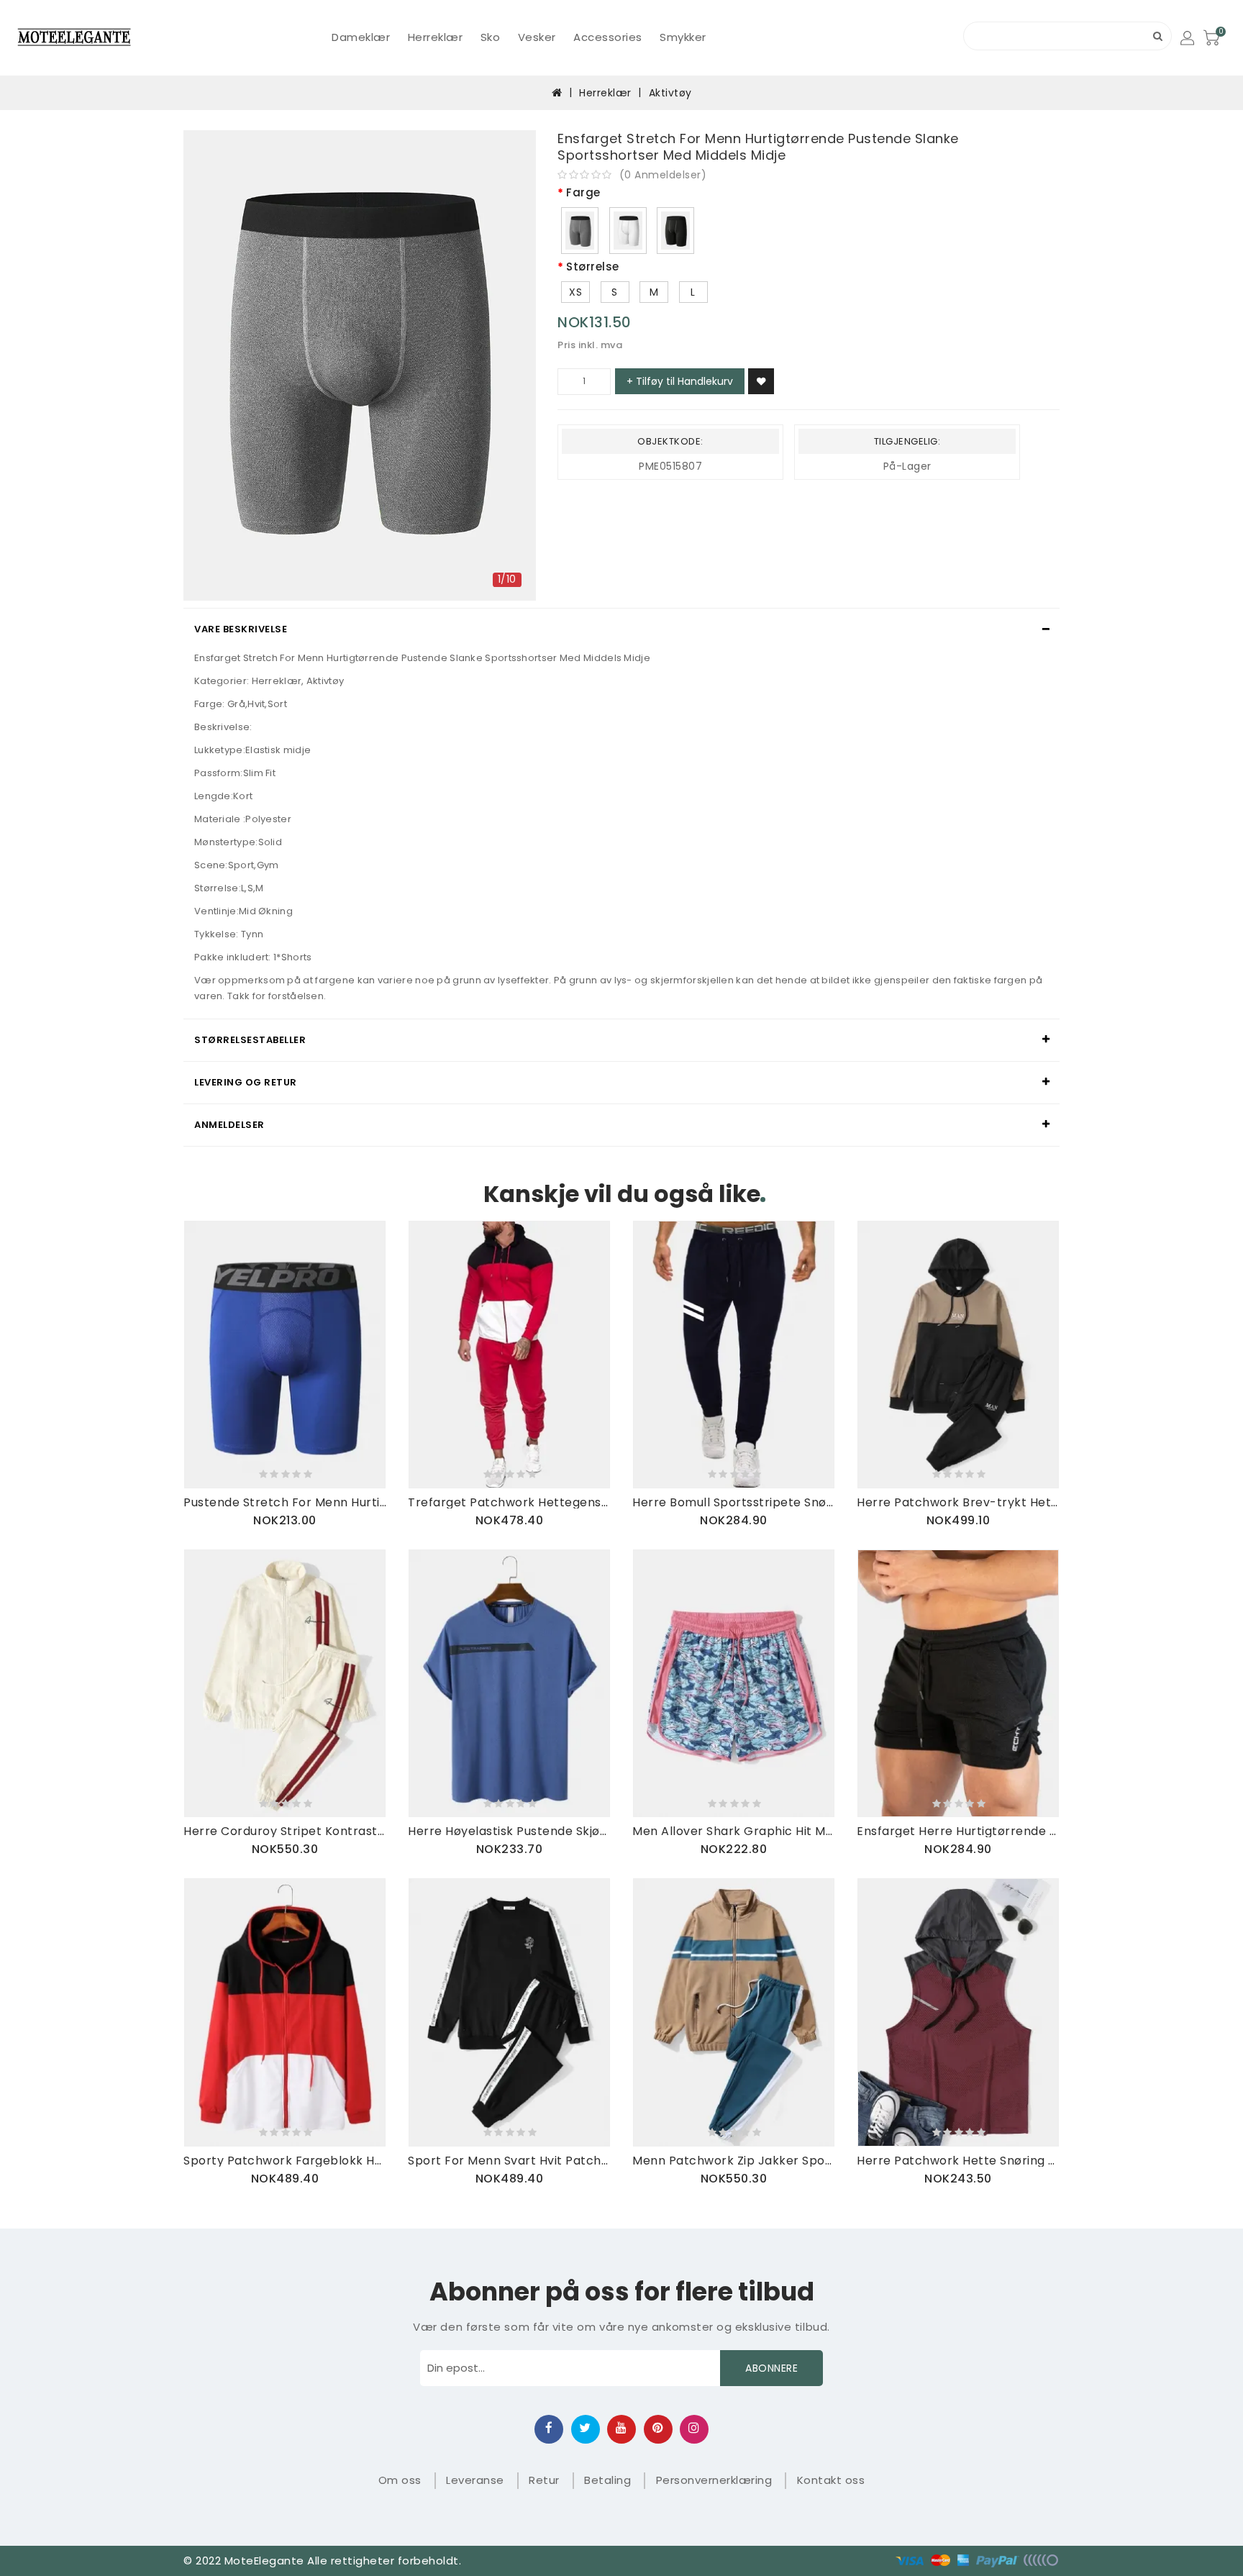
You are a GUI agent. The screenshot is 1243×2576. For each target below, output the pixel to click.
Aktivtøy (670, 93)
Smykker (683, 37)
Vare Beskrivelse (241, 629)
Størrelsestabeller (250, 1040)
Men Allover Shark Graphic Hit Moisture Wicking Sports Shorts (734, 1831)
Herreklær (436, 37)
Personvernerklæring (714, 2480)
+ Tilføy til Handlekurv (680, 381)
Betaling (607, 2480)
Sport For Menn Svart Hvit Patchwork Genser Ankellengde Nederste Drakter (509, 2161)
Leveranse (475, 2480)
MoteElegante (264, 2561)
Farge (583, 193)
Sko (491, 37)
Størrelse (593, 267)
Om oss (400, 2480)
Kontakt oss (831, 2480)
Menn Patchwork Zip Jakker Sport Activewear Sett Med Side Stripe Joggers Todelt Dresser (734, 2161)
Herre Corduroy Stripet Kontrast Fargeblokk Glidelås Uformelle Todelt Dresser (285, 1831)
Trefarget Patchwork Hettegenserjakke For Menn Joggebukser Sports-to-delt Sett (509, 1502)
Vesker (537, 37)
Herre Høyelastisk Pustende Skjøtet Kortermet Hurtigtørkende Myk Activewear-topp (509, 1831)
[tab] (621, 629)
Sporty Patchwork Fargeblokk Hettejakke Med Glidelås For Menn (285, 2161)
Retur (544, 2480)
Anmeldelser (229, 1125)
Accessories (608, 37)
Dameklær (361, 37)
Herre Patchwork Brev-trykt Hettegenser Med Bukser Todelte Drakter (958, 1502)
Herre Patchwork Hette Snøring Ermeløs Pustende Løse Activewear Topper (958, 2161)
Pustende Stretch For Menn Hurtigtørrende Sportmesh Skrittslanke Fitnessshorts (285, 1502)
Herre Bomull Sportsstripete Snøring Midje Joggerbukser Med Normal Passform (734, 1502)
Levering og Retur (246, 1082)
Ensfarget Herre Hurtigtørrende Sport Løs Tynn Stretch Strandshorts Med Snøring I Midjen (958, 1831)
